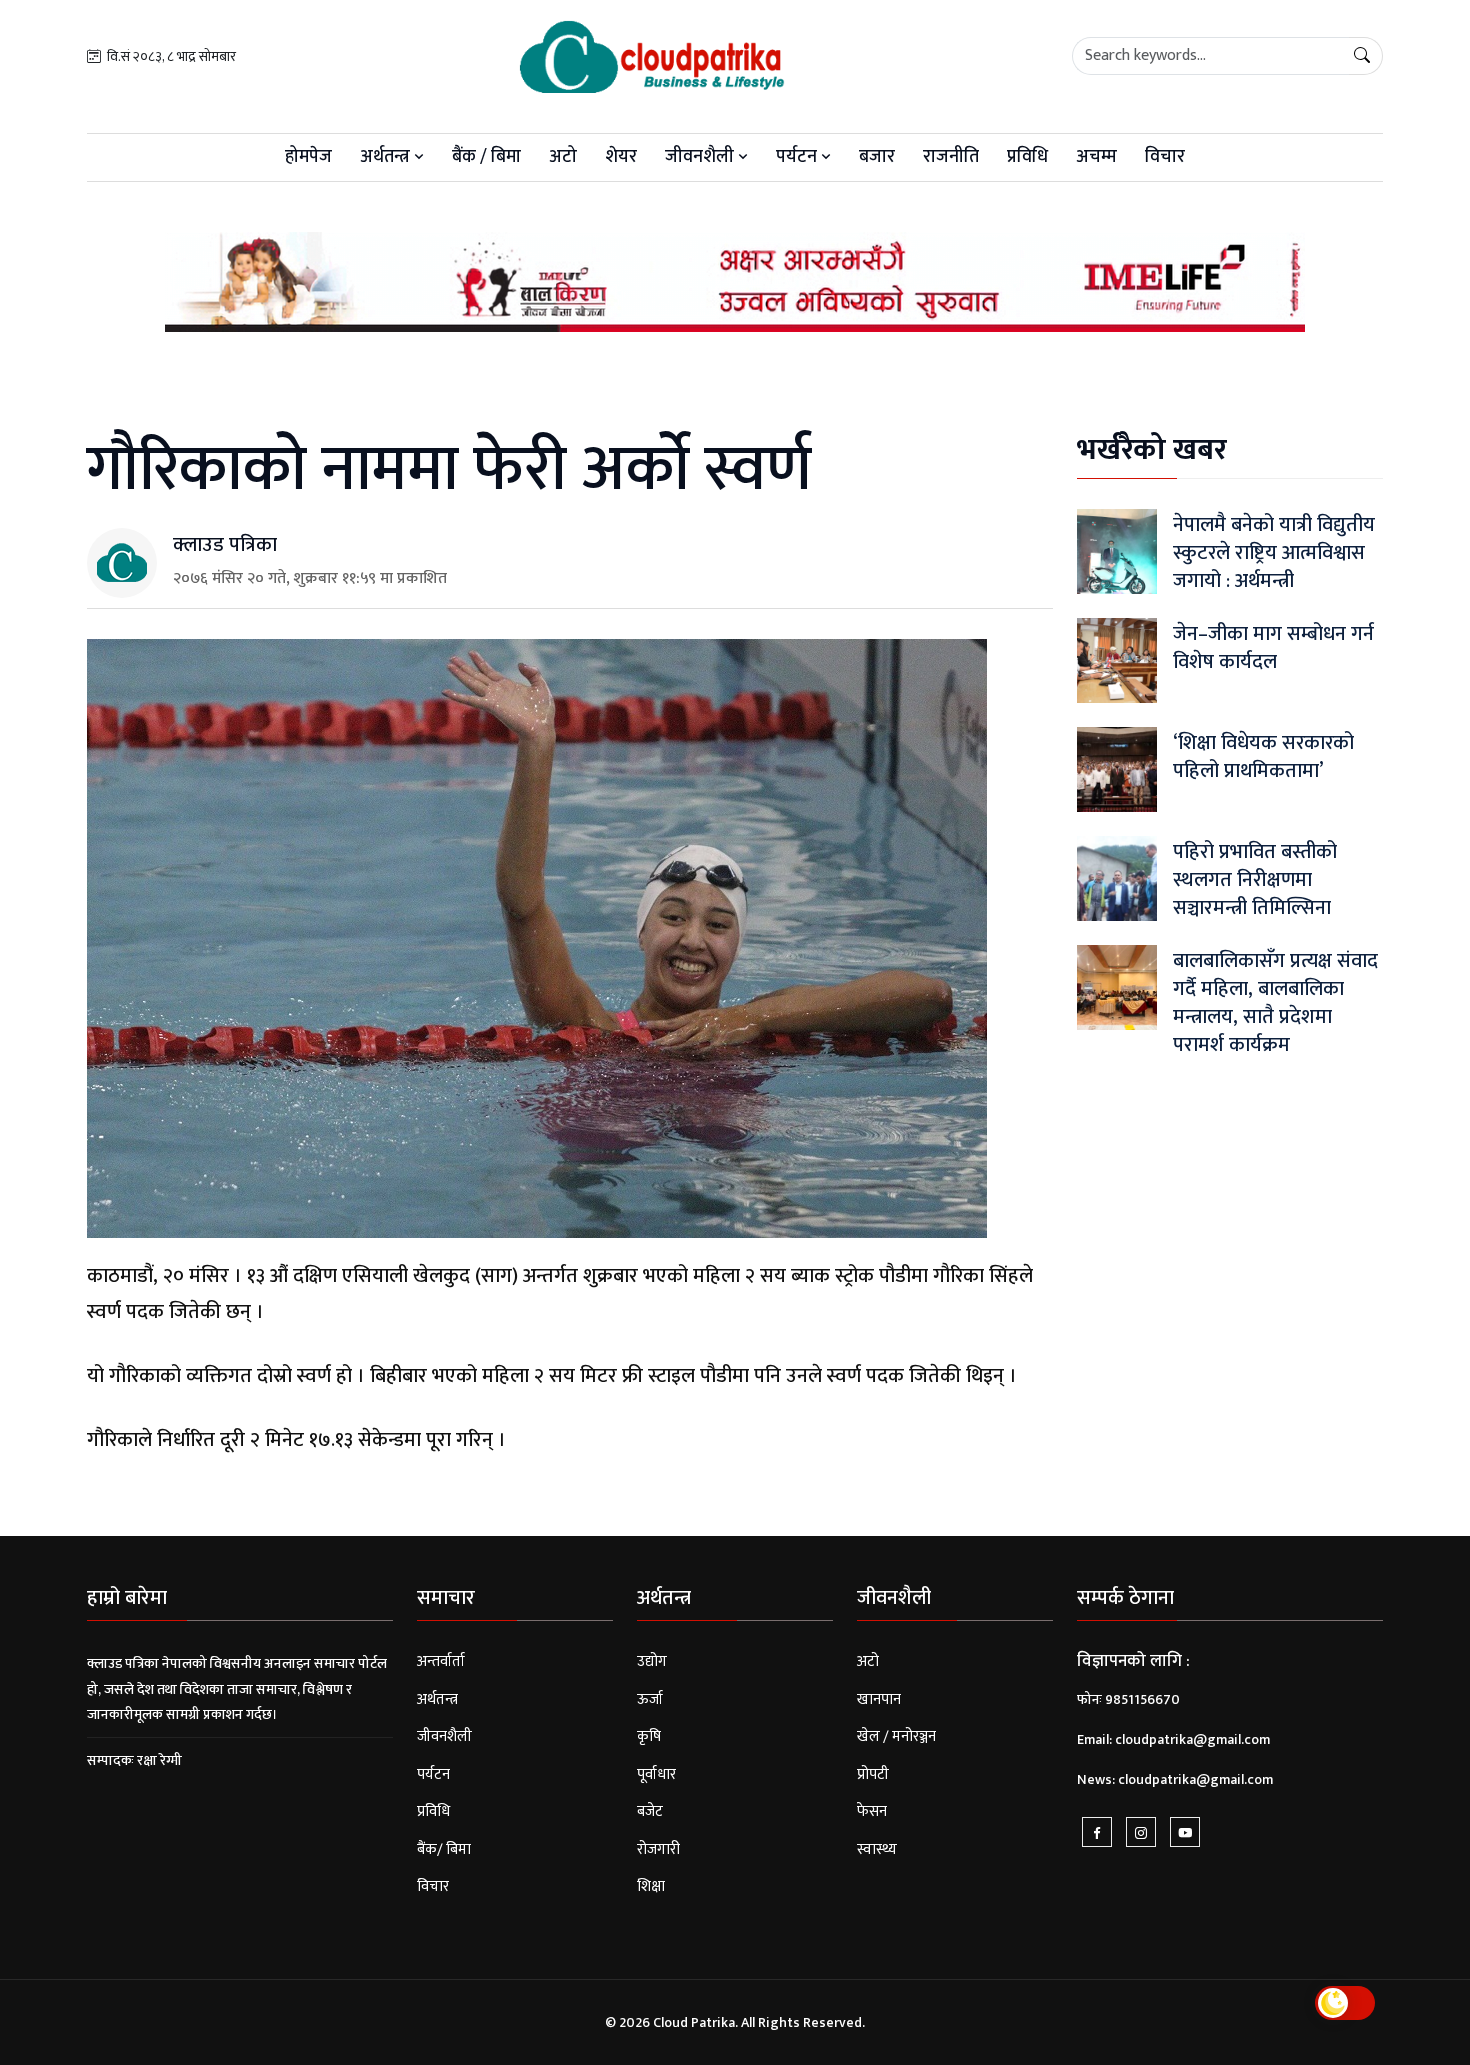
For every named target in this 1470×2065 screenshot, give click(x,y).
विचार (1165, 157)
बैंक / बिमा (486, 157)
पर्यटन (798, 157)
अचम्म (1096, 157)
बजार (877, 157)
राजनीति (951, 157)
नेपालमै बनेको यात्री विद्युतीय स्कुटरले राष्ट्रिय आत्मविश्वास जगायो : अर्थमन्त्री (1274, 553)
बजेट (650, 1811)
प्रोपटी (873, 1774)
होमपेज (308, 157)
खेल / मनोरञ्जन (896, 1736)
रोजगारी (658, 1849)
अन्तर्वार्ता (441, 1661)
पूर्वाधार (656, 1774)
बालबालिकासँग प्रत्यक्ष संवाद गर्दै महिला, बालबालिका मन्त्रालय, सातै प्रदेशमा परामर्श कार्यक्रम (1275, 1003)
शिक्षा (651, 1886)
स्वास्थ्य (877, 1849)
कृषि (649, 1736)
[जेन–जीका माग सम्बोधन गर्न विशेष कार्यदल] (1117, 659)
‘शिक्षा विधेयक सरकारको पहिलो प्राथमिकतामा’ (1263, 757)
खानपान (879, 1699)
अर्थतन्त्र (387, 157)
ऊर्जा (650, 1699)
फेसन (872, 1811)
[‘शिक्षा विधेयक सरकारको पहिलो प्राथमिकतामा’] (1117, 768)
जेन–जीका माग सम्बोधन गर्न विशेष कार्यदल (1273, 648)
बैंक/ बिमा (444, 1849)
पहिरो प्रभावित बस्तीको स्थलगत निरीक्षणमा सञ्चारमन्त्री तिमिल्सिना (1255, 880)
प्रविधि (1027, 157)
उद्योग (652, 1661)
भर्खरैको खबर (1152, 450)
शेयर (621, 157)
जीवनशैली (701, 157)
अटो (563, 157)
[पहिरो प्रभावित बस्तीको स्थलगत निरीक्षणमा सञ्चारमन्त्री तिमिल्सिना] (1117, 877)
